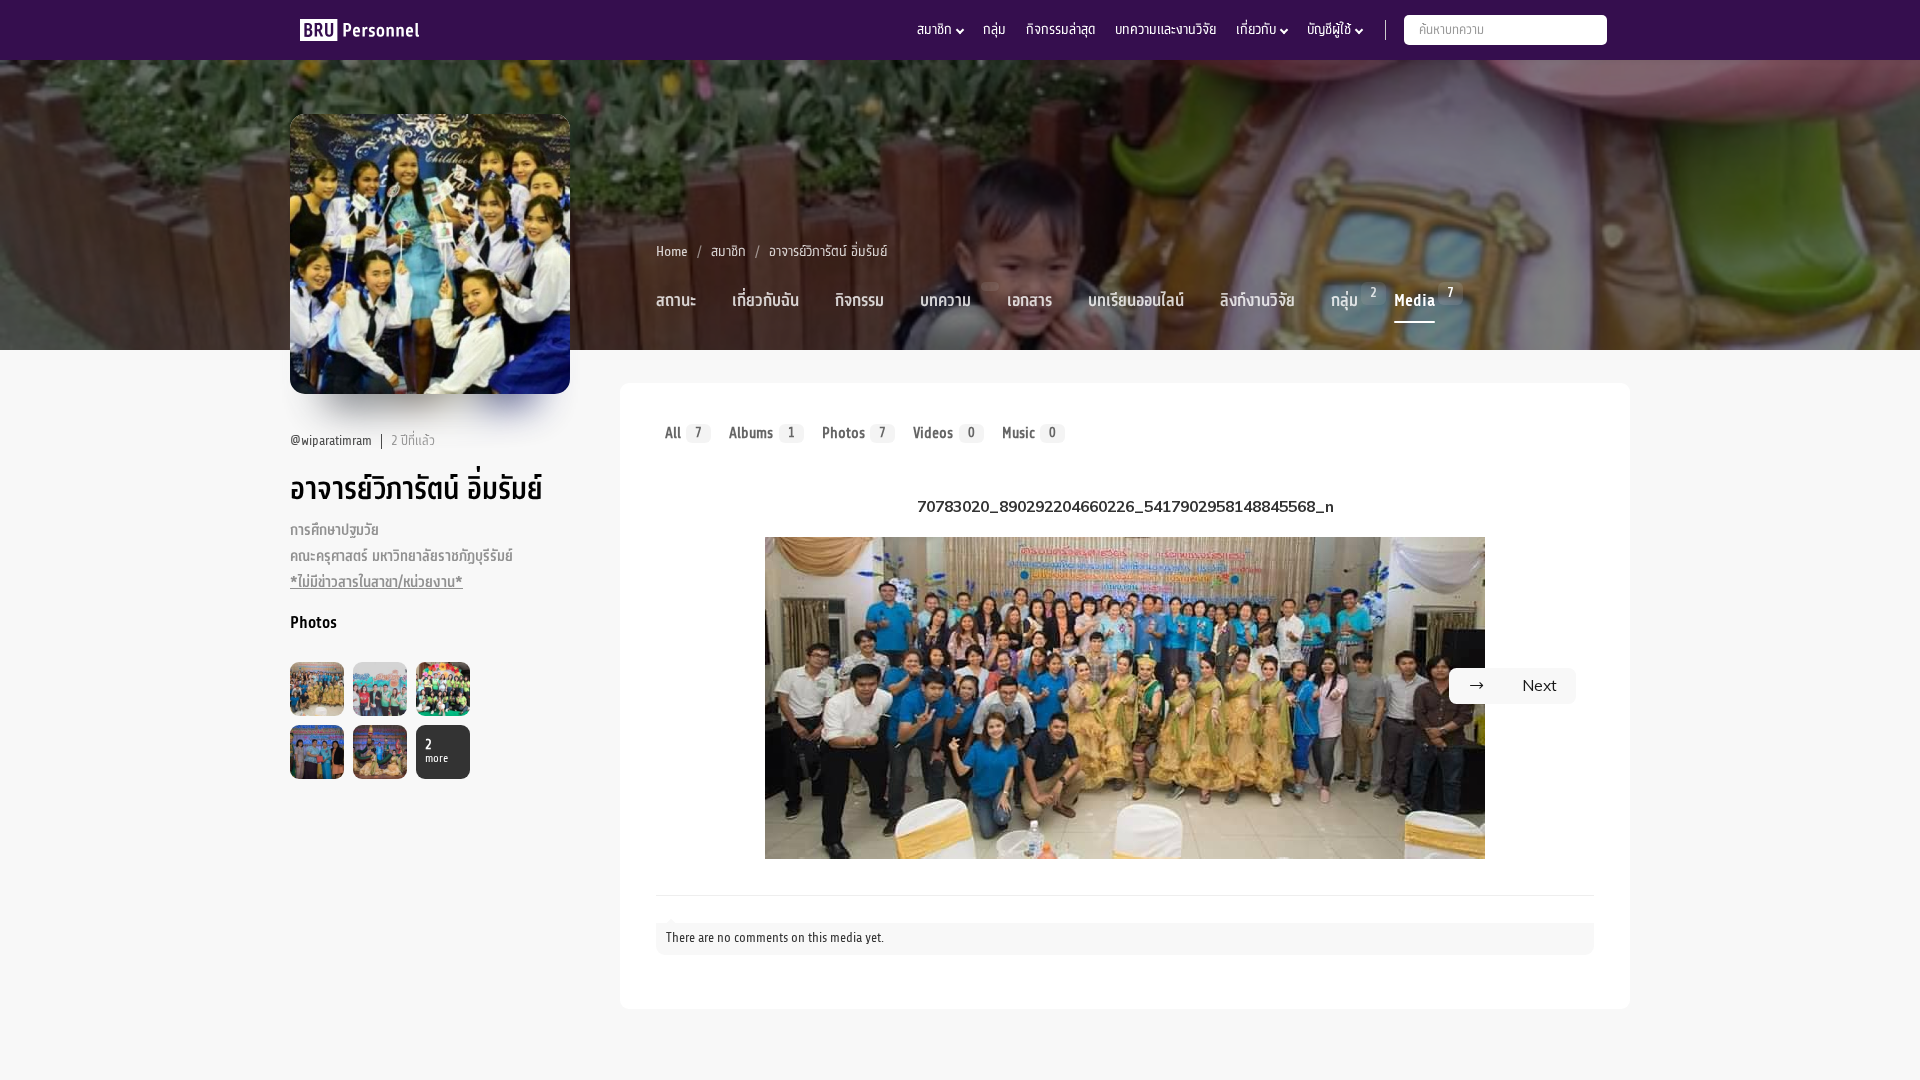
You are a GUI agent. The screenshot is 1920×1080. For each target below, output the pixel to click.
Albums (761, 433)
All (683, 433)
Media (1414, 299)
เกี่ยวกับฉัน (765, 301)
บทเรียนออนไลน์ (1136, 301)
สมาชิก (934, 29)
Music (1029, 433)
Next (1539, 685)
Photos (854, 433)
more (436, 751)
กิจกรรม (859, 301)
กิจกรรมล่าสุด (1060, 29)
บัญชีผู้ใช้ (1329, 29)
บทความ (945, 301)
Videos (943, 433)
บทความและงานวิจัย (1165, 29)
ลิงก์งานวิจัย (1257, 301)
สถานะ (676, 301)
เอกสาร (1029, 301)
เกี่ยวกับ (1256, 29)
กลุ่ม (994, 29)
